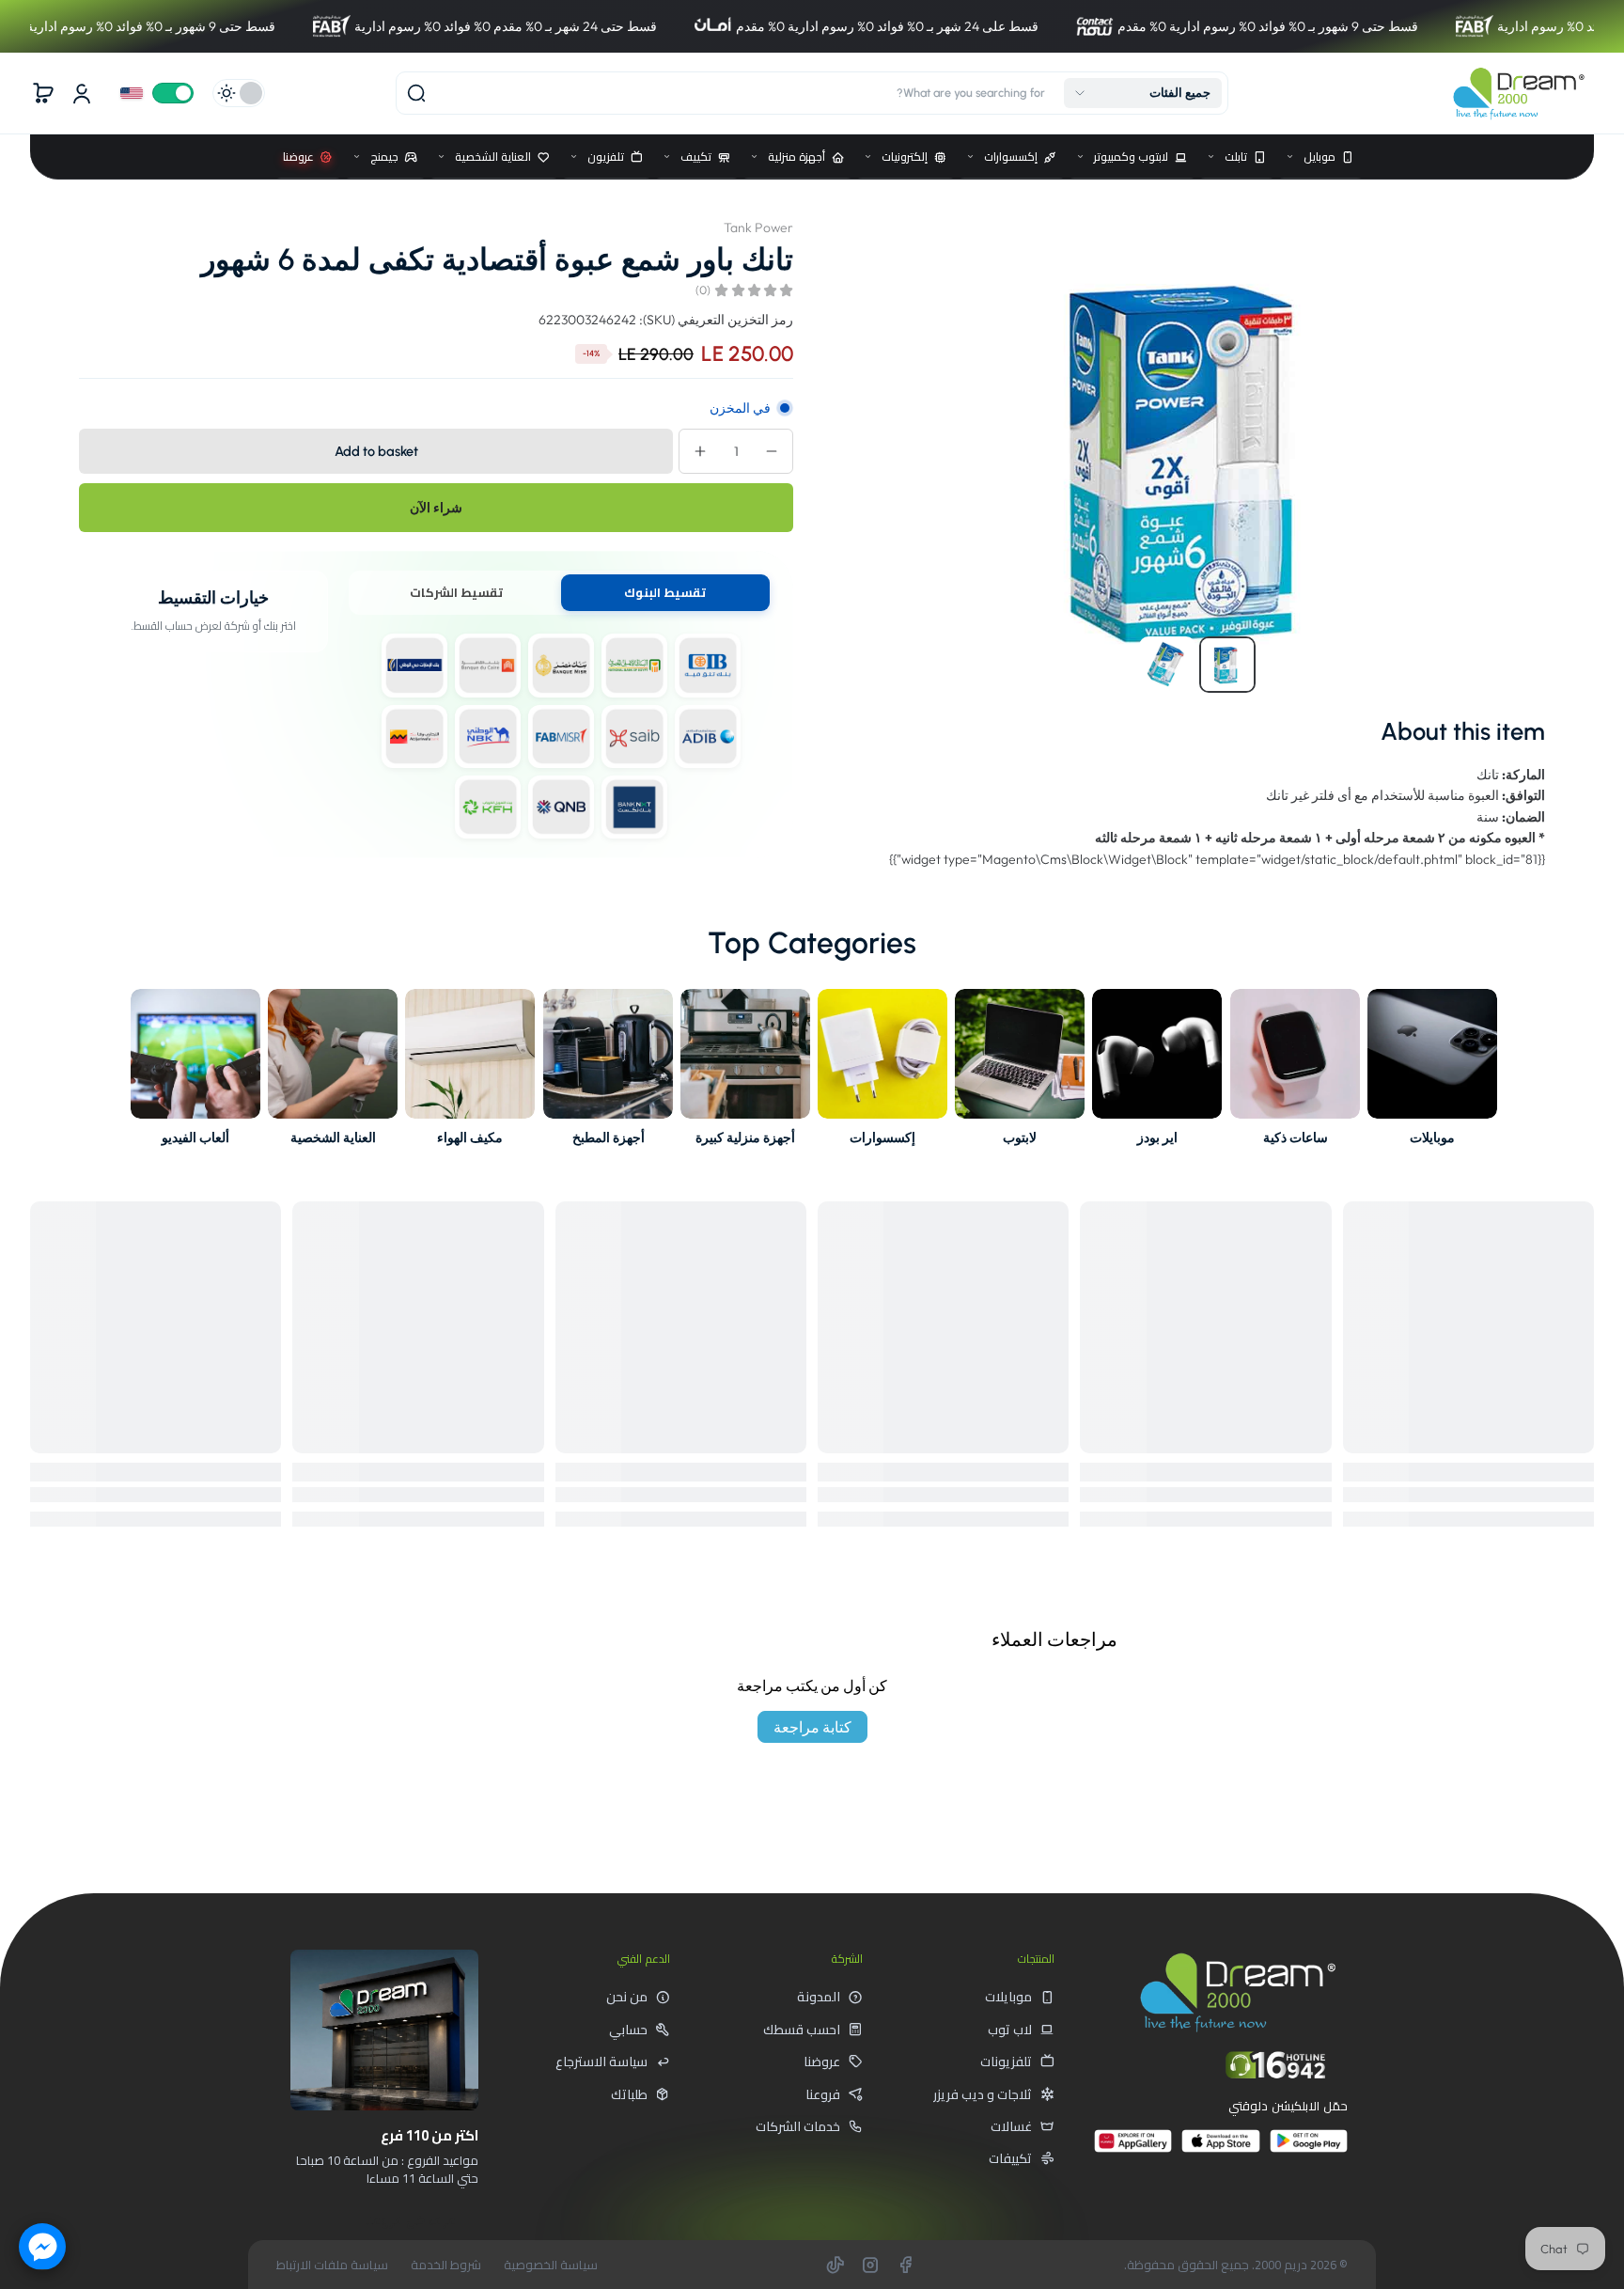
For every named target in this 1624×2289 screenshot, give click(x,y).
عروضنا (822, 2062)
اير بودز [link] (1157, 1137)
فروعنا (823, 2094)
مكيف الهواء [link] (471, 1137)
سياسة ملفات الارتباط (332, 2265)
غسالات (1011, 2126)
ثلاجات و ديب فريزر (983, 2094)
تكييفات (1010, 2158)
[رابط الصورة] (1432, 1073)
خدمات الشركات (798, 2126)
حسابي (628, 2030)
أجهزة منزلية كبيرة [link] (745, 1137)
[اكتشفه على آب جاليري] (1133, 2148)
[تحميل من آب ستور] (1220, 2148)
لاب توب (1010, 2030)
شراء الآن (436, 508)
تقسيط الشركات (456, 592)
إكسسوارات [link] (882, 1137)
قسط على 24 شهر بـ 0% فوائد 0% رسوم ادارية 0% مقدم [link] (718, 26)
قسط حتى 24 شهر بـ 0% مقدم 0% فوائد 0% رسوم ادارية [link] (336, 26)
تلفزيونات (1006, 2062)
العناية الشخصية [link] (333, 1137)
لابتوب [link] (1020, 1137)
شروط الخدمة (446, 2265)
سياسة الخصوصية (551, 2265)
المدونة (819, 1997)
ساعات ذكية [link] (1295, 1137)
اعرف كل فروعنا (411, 2220)
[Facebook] (905, 2265)
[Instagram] (870, 2265)
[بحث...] (416, 93)
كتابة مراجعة (812, 1727)
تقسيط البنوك (665, 592)
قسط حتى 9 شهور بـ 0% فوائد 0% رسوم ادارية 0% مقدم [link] (1099, 26)
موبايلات (1008, 1997)
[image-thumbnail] (1227, 665)
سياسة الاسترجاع (601, 2062)
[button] (1143, 93)
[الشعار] (1519, 93)
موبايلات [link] (1432, 1137)
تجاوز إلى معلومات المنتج (1527, 219)
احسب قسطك (802, 2030)
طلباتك (629, 2094)
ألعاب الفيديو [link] (195, 1137)
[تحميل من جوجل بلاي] (1309, 2148)
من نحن (627, 1997)
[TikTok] (835, 2265)
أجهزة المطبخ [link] (608, 1137)
